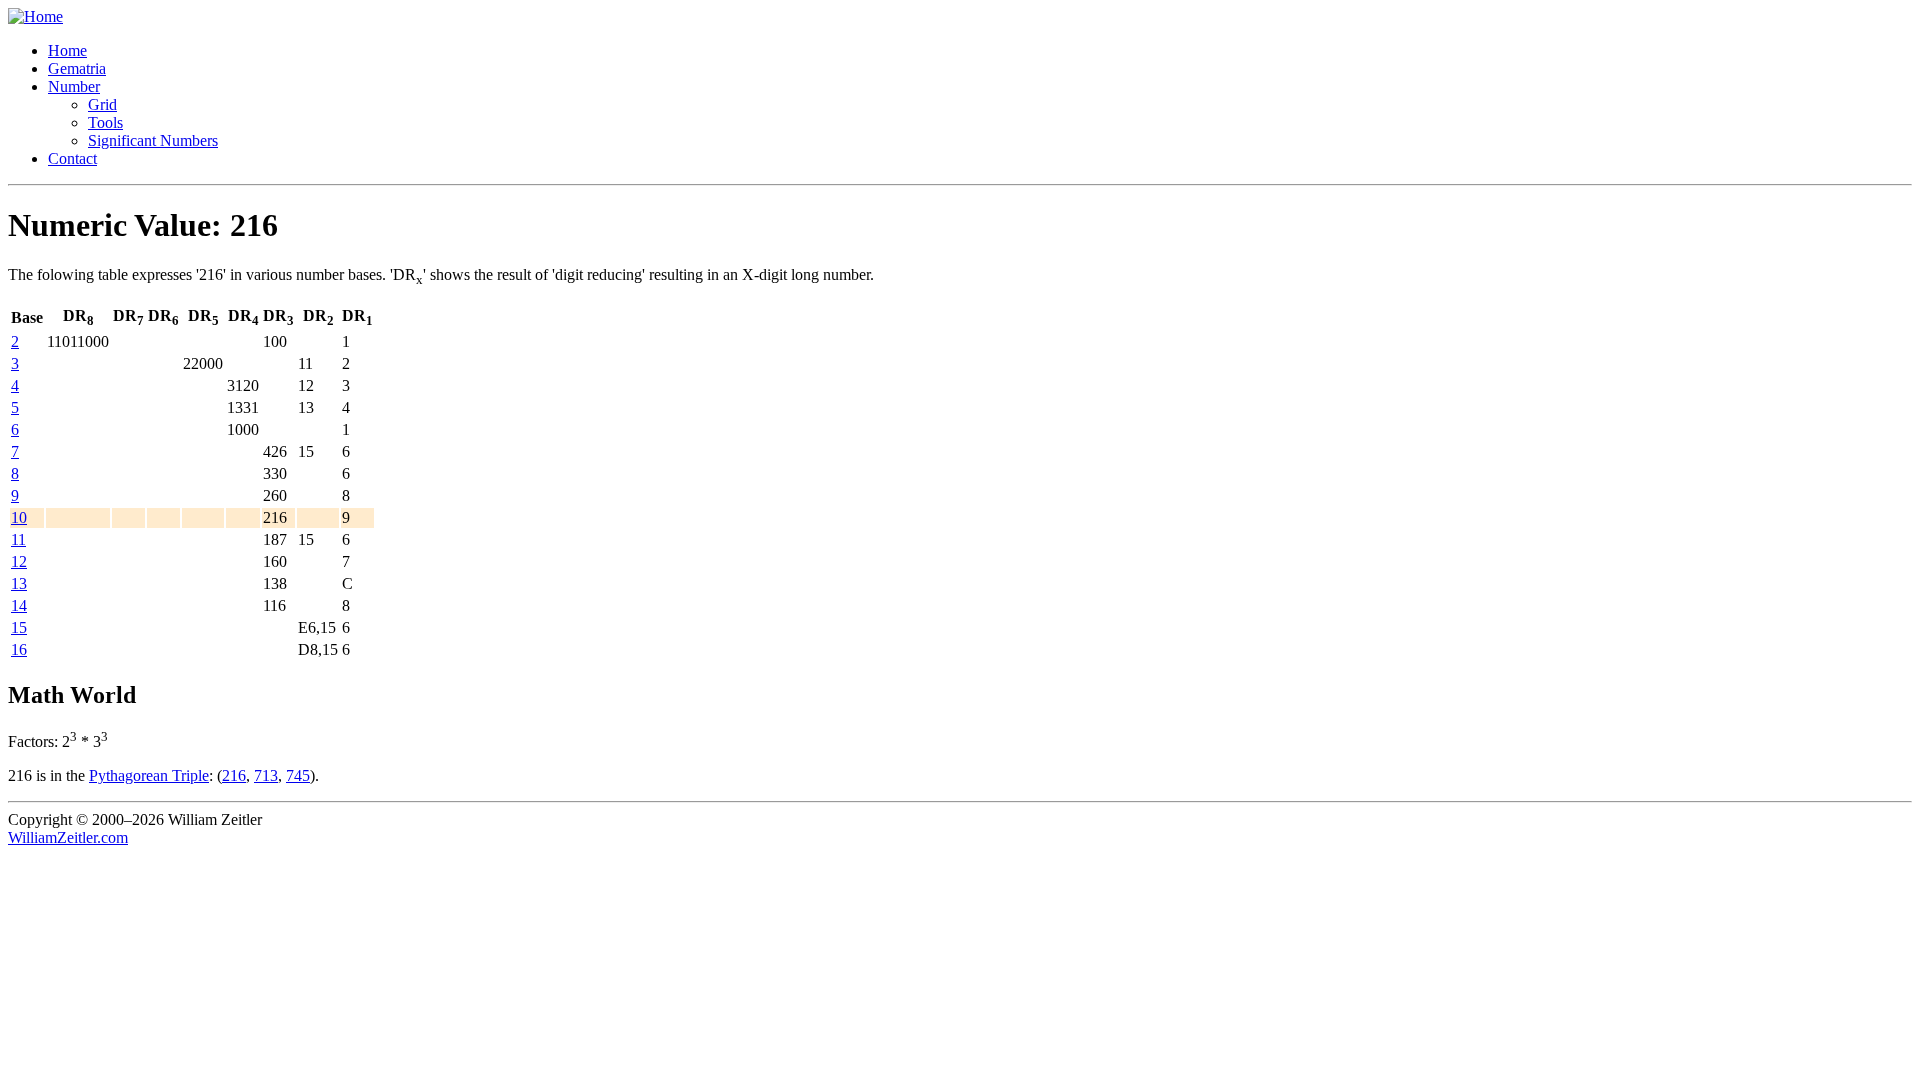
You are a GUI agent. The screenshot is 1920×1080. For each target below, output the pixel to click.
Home (67, 50)
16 (19, 649)
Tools (105, 122)
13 (19, 583)
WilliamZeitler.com (68, 837)
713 (266, 775)
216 (234, 775)
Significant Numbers (153, 140)
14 (19, 605)
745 (298, 775)
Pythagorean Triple (149, 775)
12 (19, 561)
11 (18, 539)
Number (74, 86)
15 (19, 627)
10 (19, 517)
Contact (72, 158)
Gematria (77, 68)
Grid (102, 104)
